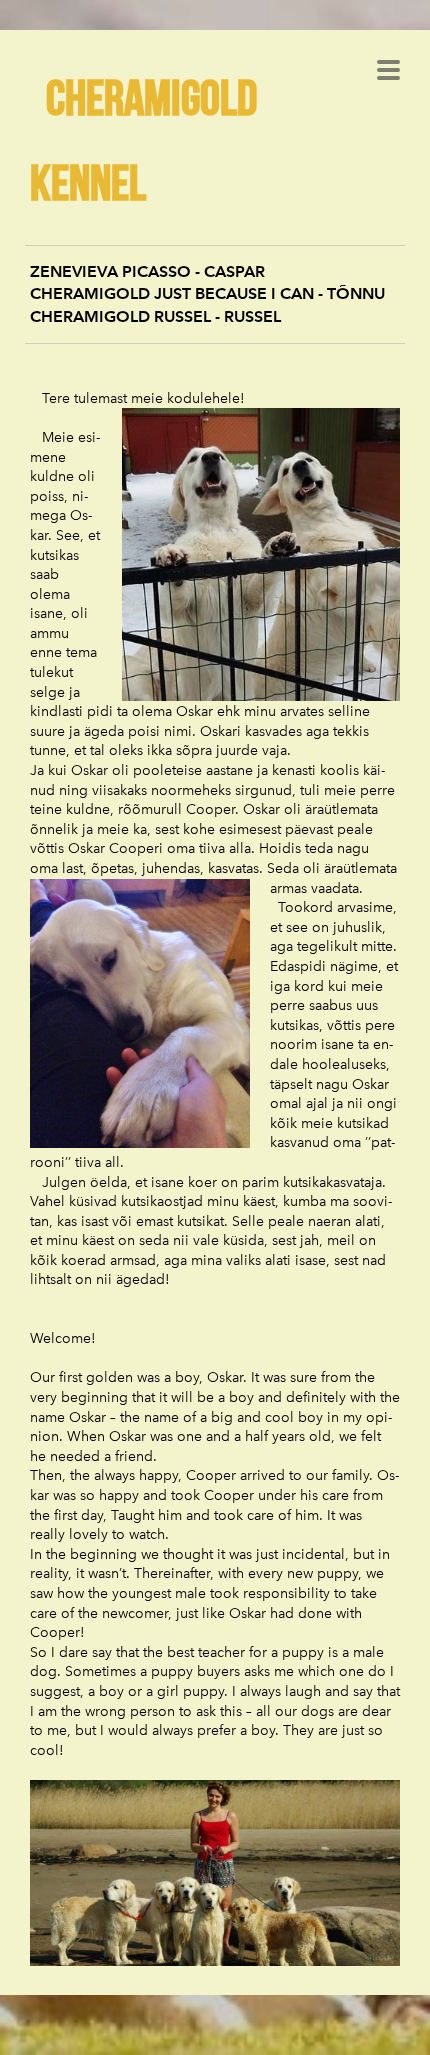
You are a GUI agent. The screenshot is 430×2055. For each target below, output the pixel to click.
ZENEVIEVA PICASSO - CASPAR (147, 271)
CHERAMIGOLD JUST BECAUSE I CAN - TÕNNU (207, 293)
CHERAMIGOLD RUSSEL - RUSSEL (155, 316)
